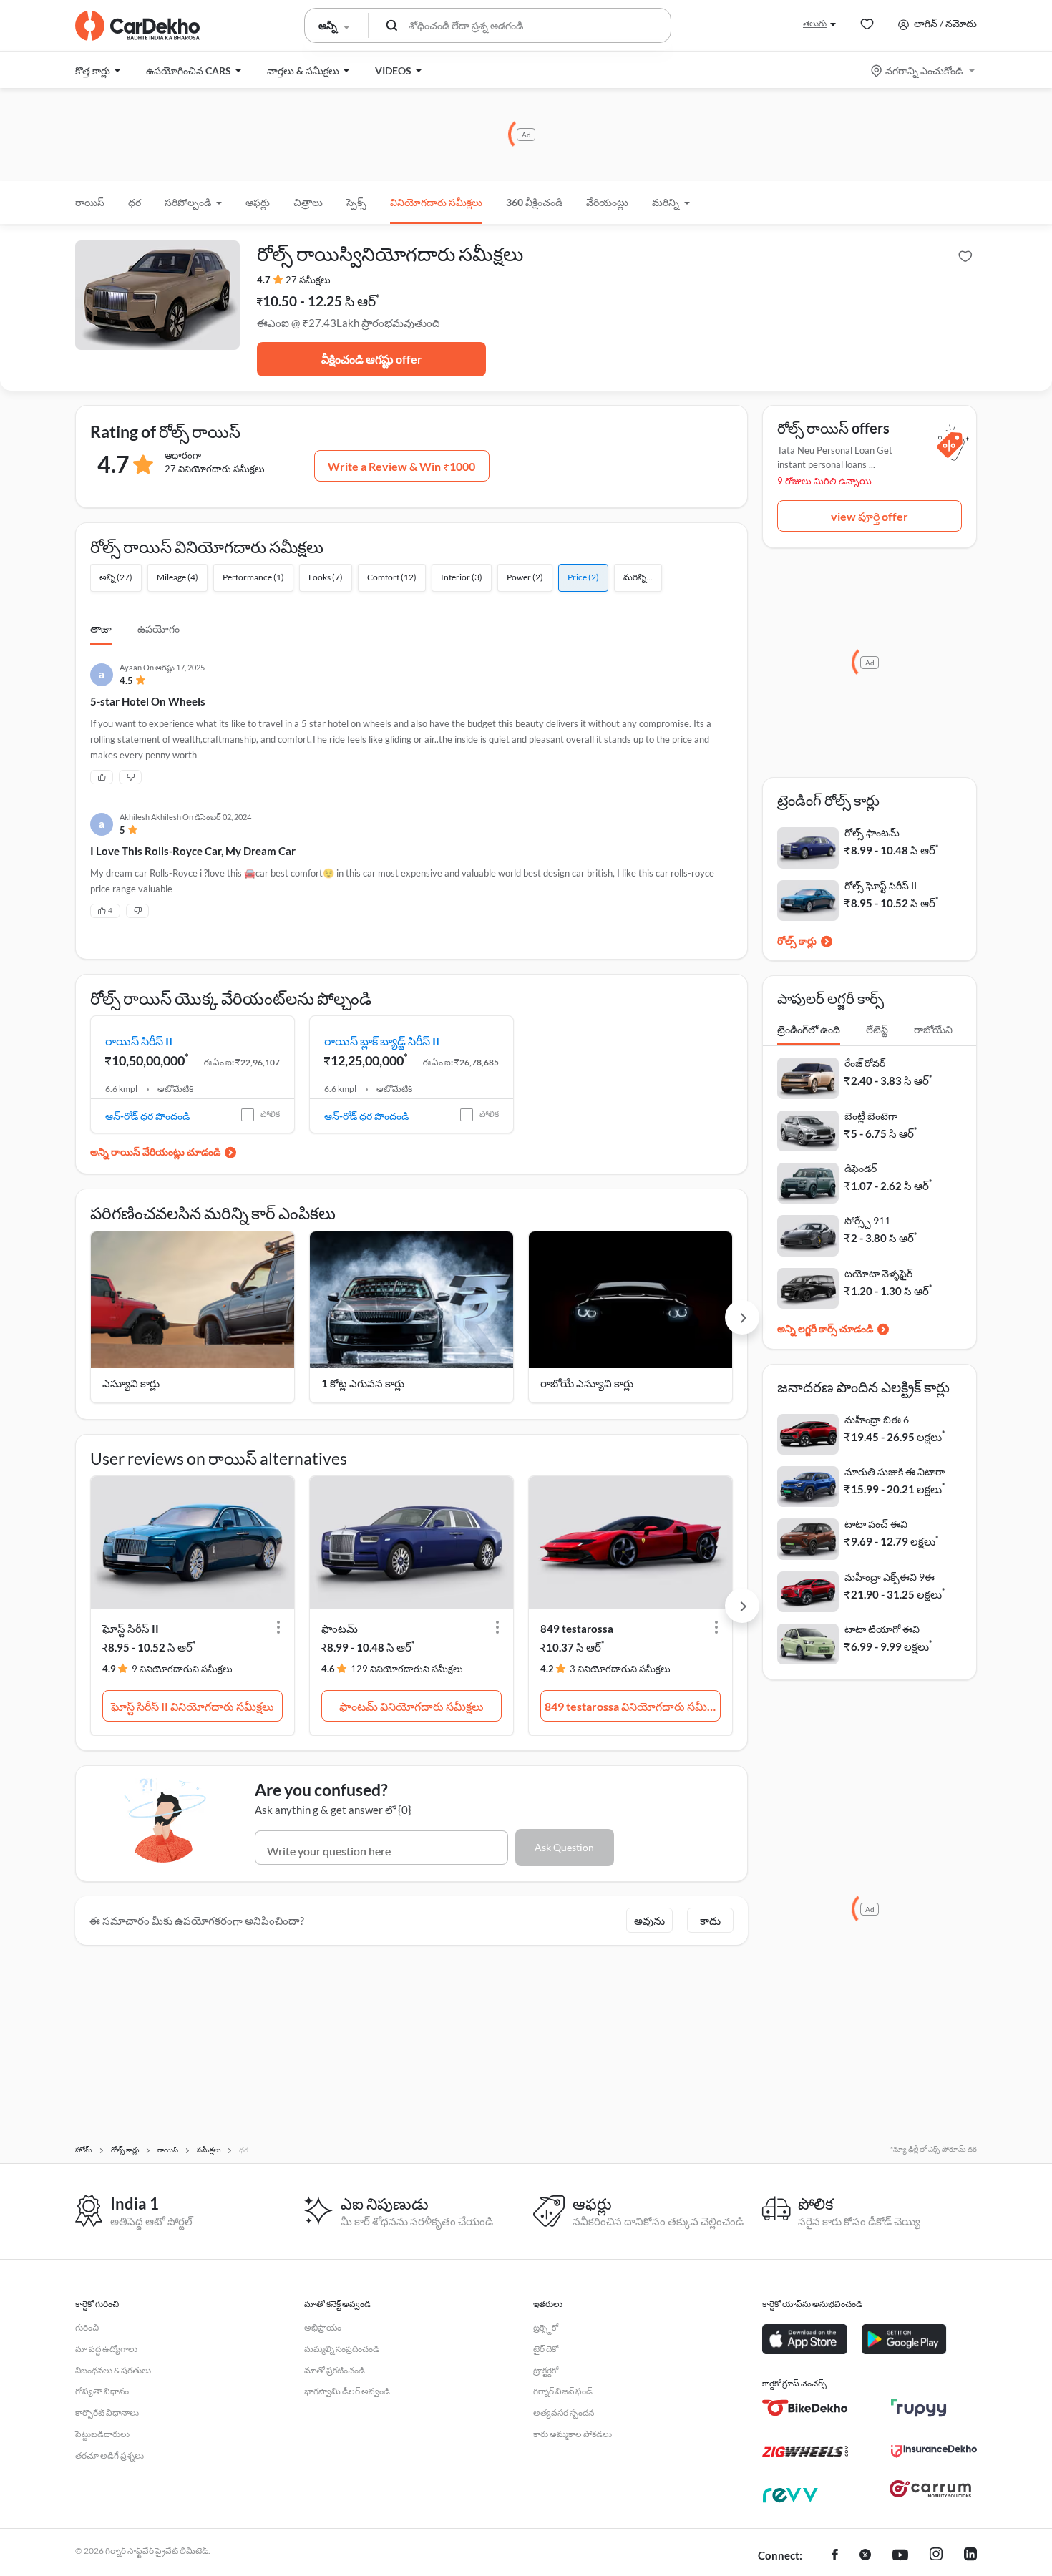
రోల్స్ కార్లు (797, 941)
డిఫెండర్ (861, 1168)
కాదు (710, 1921)
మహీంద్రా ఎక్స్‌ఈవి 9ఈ (890, 1577)
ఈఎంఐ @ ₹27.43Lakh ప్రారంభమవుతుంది (349, 323)
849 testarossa (577, 1629)
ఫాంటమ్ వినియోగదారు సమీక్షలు (411, 1706)
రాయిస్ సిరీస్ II (139, 1041)
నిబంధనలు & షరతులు (113, 2370)
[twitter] (865, 2556)
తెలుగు (815, 23)
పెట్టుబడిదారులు (102, 2434)
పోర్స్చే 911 (867, 1220)
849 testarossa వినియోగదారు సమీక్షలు (633, 1706)
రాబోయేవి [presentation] (933, 1029)
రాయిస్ (90, 202)
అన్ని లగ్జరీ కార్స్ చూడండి (825, 1328)
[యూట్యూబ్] (900, 2556)
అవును (649, 1921)
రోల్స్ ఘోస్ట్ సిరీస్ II (881, 885)
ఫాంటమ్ (340, 1629)
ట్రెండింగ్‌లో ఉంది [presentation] (809, 1029)
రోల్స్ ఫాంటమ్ (872, 833)
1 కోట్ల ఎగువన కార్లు (363, 1383)
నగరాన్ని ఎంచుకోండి (924, 70)
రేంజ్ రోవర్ (865, 1063)
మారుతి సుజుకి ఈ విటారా (895, 1472)
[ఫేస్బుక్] (835, 2556)
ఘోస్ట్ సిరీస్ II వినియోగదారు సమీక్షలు (193, 1706)
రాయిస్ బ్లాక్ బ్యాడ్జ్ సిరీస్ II (382, 1041)
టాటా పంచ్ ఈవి (876, 1524)
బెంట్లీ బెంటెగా (871, 1116)
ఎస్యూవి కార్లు (131, 1383)
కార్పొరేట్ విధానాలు (107, 2412)
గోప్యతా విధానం (102, 2391)
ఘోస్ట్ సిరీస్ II (131, 1629)
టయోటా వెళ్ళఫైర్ (878, 1273)
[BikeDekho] (805, 2408)
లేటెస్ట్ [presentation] (877, 1029)
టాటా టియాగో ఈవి (882, 1629)
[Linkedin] (970, 2556)
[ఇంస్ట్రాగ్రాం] (936, 2556)
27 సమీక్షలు (308, 280)
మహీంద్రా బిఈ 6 (877, 1419)
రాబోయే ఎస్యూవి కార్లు (587, 1383)
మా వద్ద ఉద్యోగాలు (106, 2349)
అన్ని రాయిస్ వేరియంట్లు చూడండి (155, 1152)
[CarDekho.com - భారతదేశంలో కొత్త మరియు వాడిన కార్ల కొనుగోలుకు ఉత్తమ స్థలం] (137, 26)
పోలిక (270, 1114)
